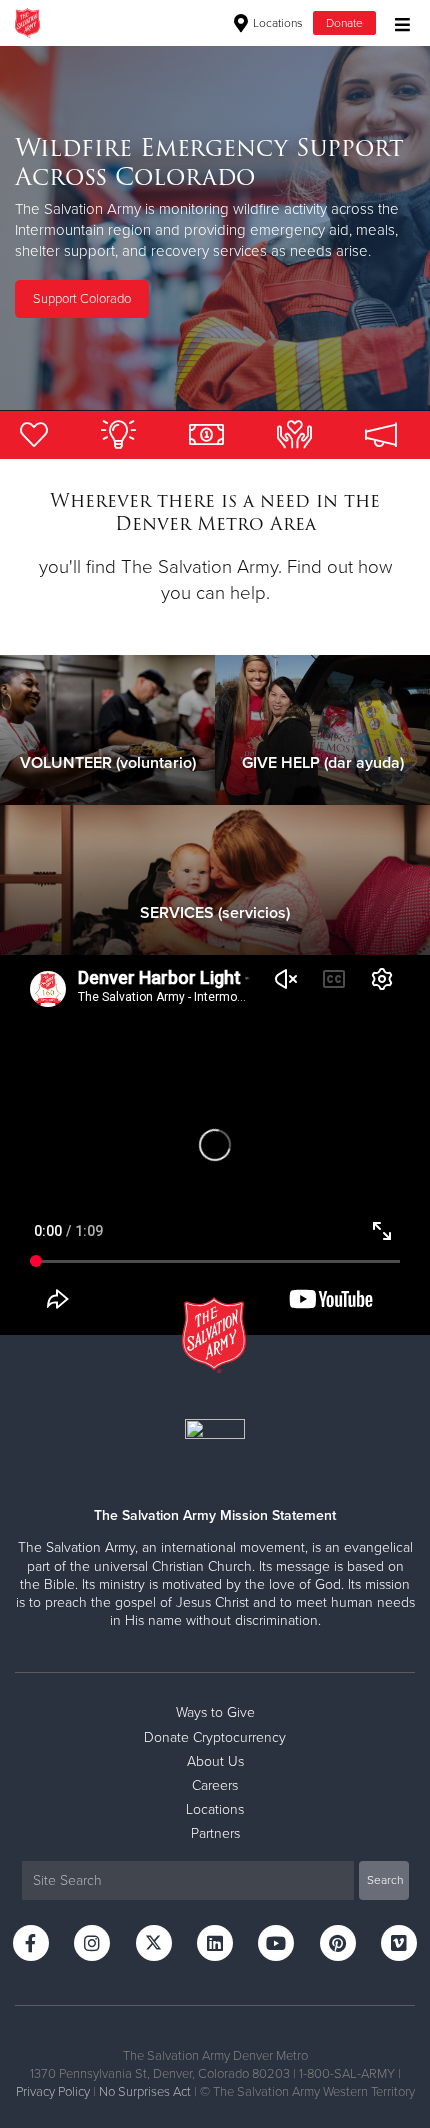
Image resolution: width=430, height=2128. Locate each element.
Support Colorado (82, 299)
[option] (215, 228)
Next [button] (50, 228)
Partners (215, 1833)
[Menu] (397, 22)
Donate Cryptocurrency (215, 1737)
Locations (276, 23)
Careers (215, 1785)
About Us (215, 1761)
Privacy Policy (53, 2092)
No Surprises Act (145, 2092)
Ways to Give (215, 1712)
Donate (344, 23)
